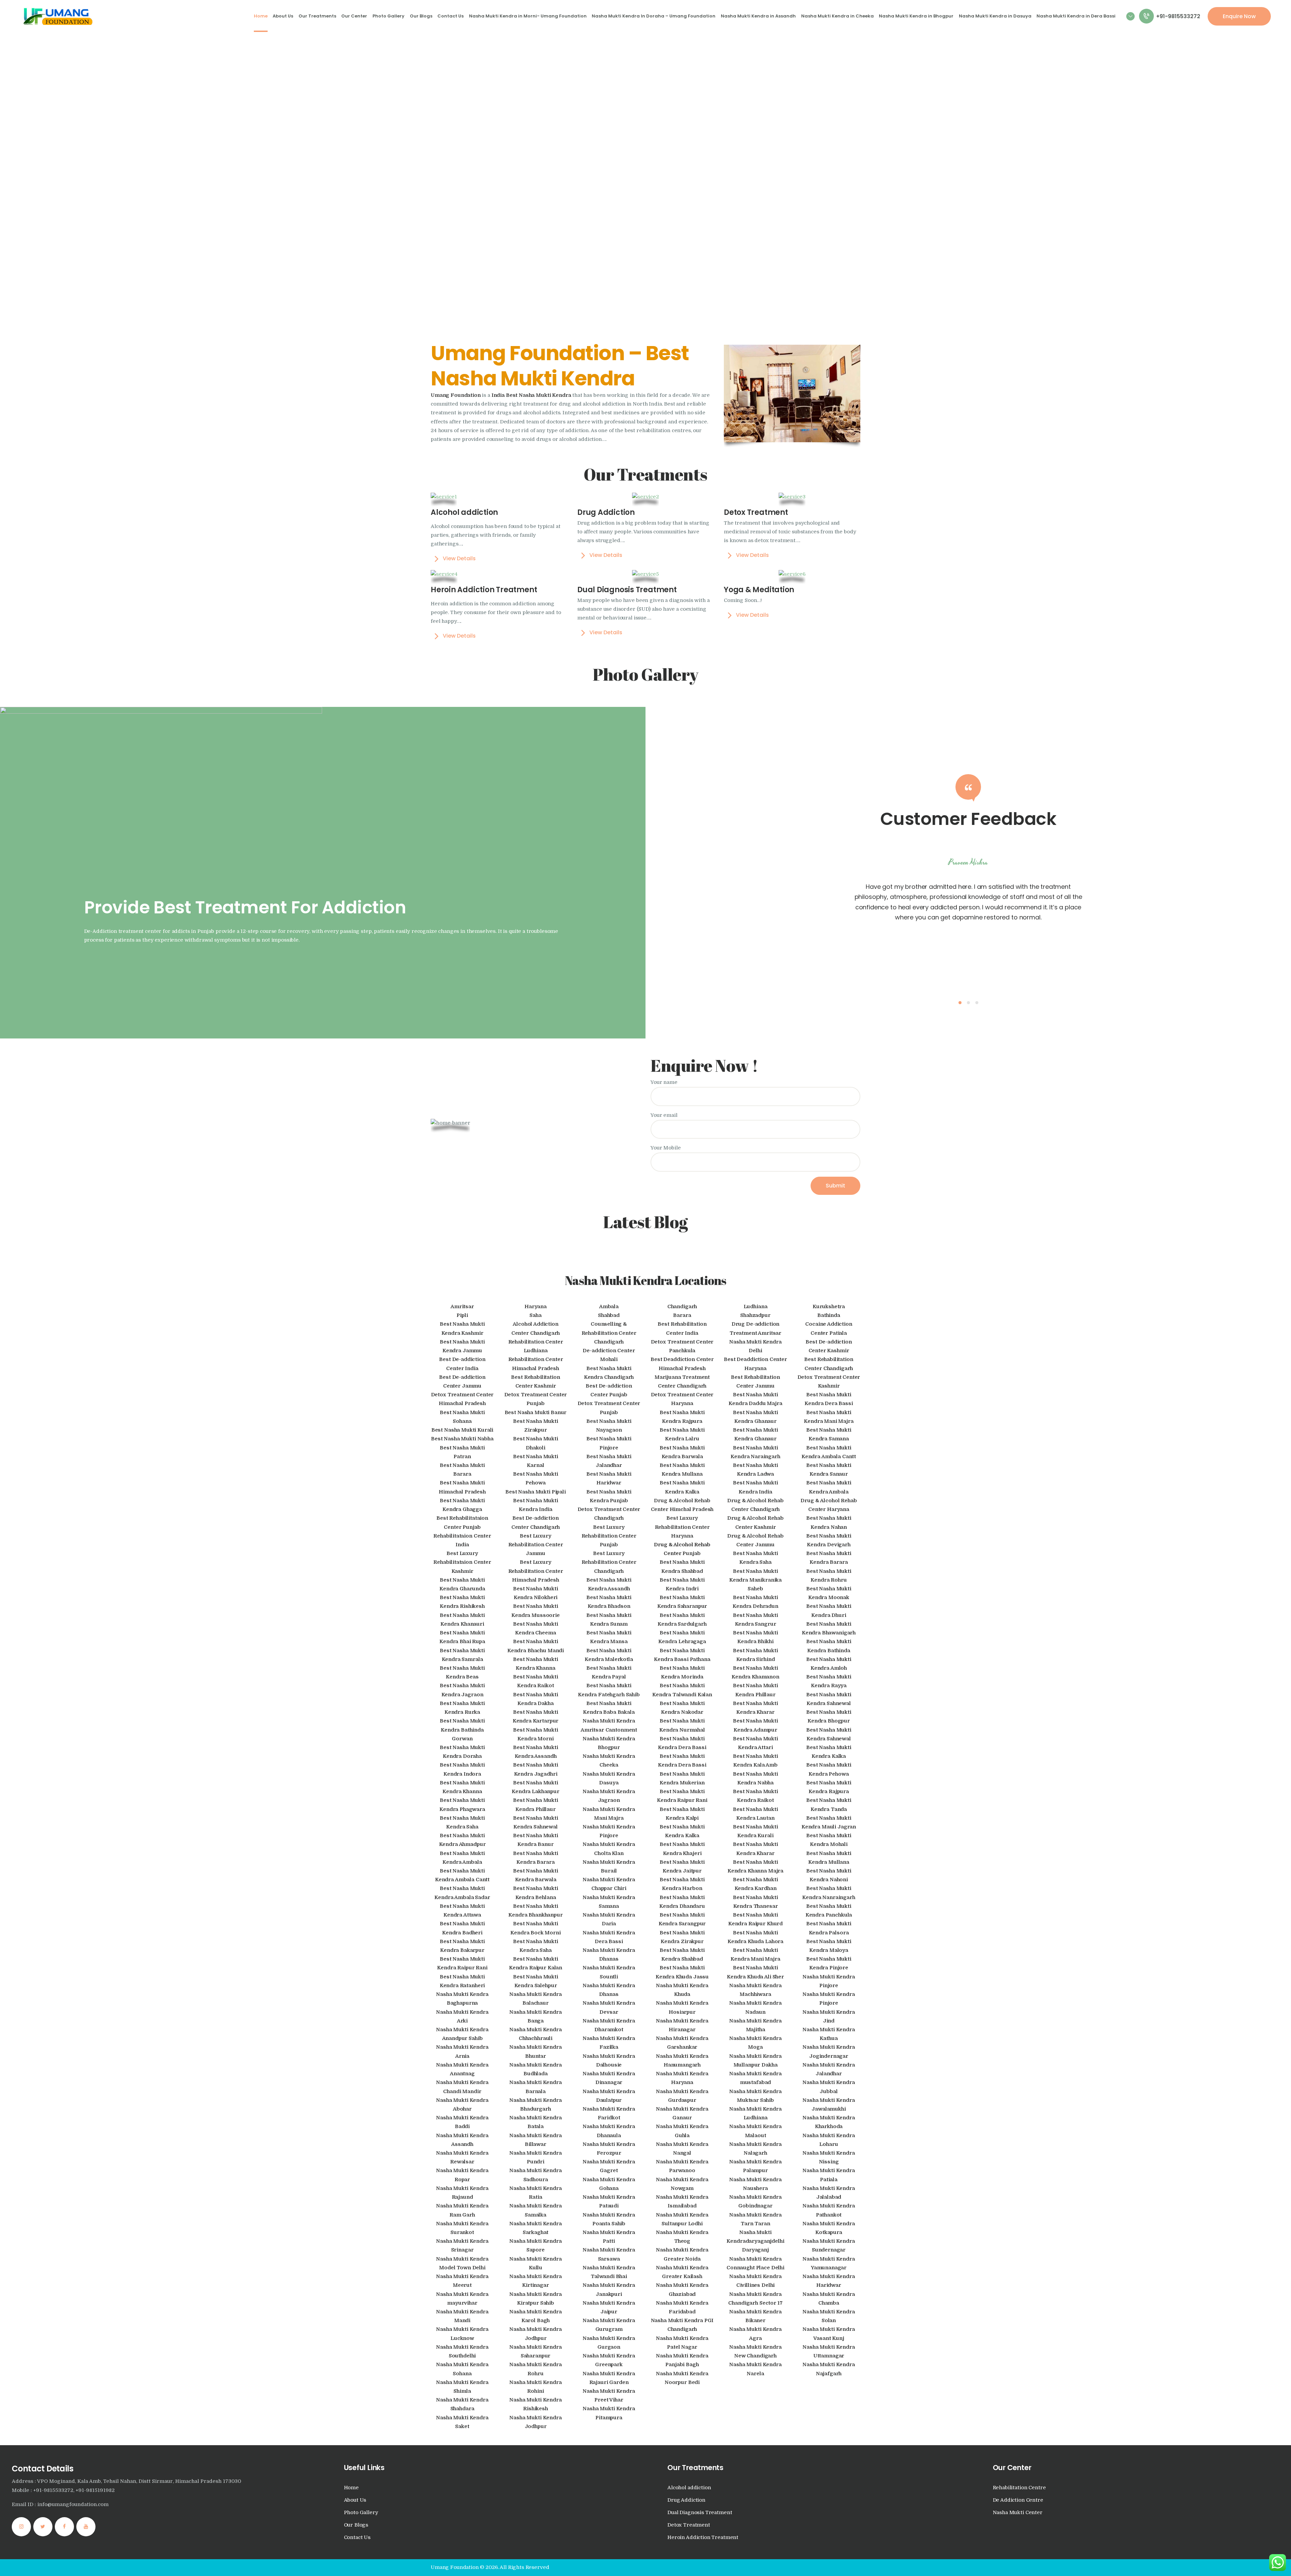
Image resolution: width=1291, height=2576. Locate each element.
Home (351, 2488)
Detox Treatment (689, 2525)
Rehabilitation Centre (1019, 2488)
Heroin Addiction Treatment (703, 2537)
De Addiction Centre (1018, 2500)
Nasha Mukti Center (1018, 2513)
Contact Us (357, 2537)
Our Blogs (356, 2525)
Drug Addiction (686, 2500)
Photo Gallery (361, 2513)
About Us (355, 2500)
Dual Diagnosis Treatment (700, 2513)
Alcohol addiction (689, 2488)
